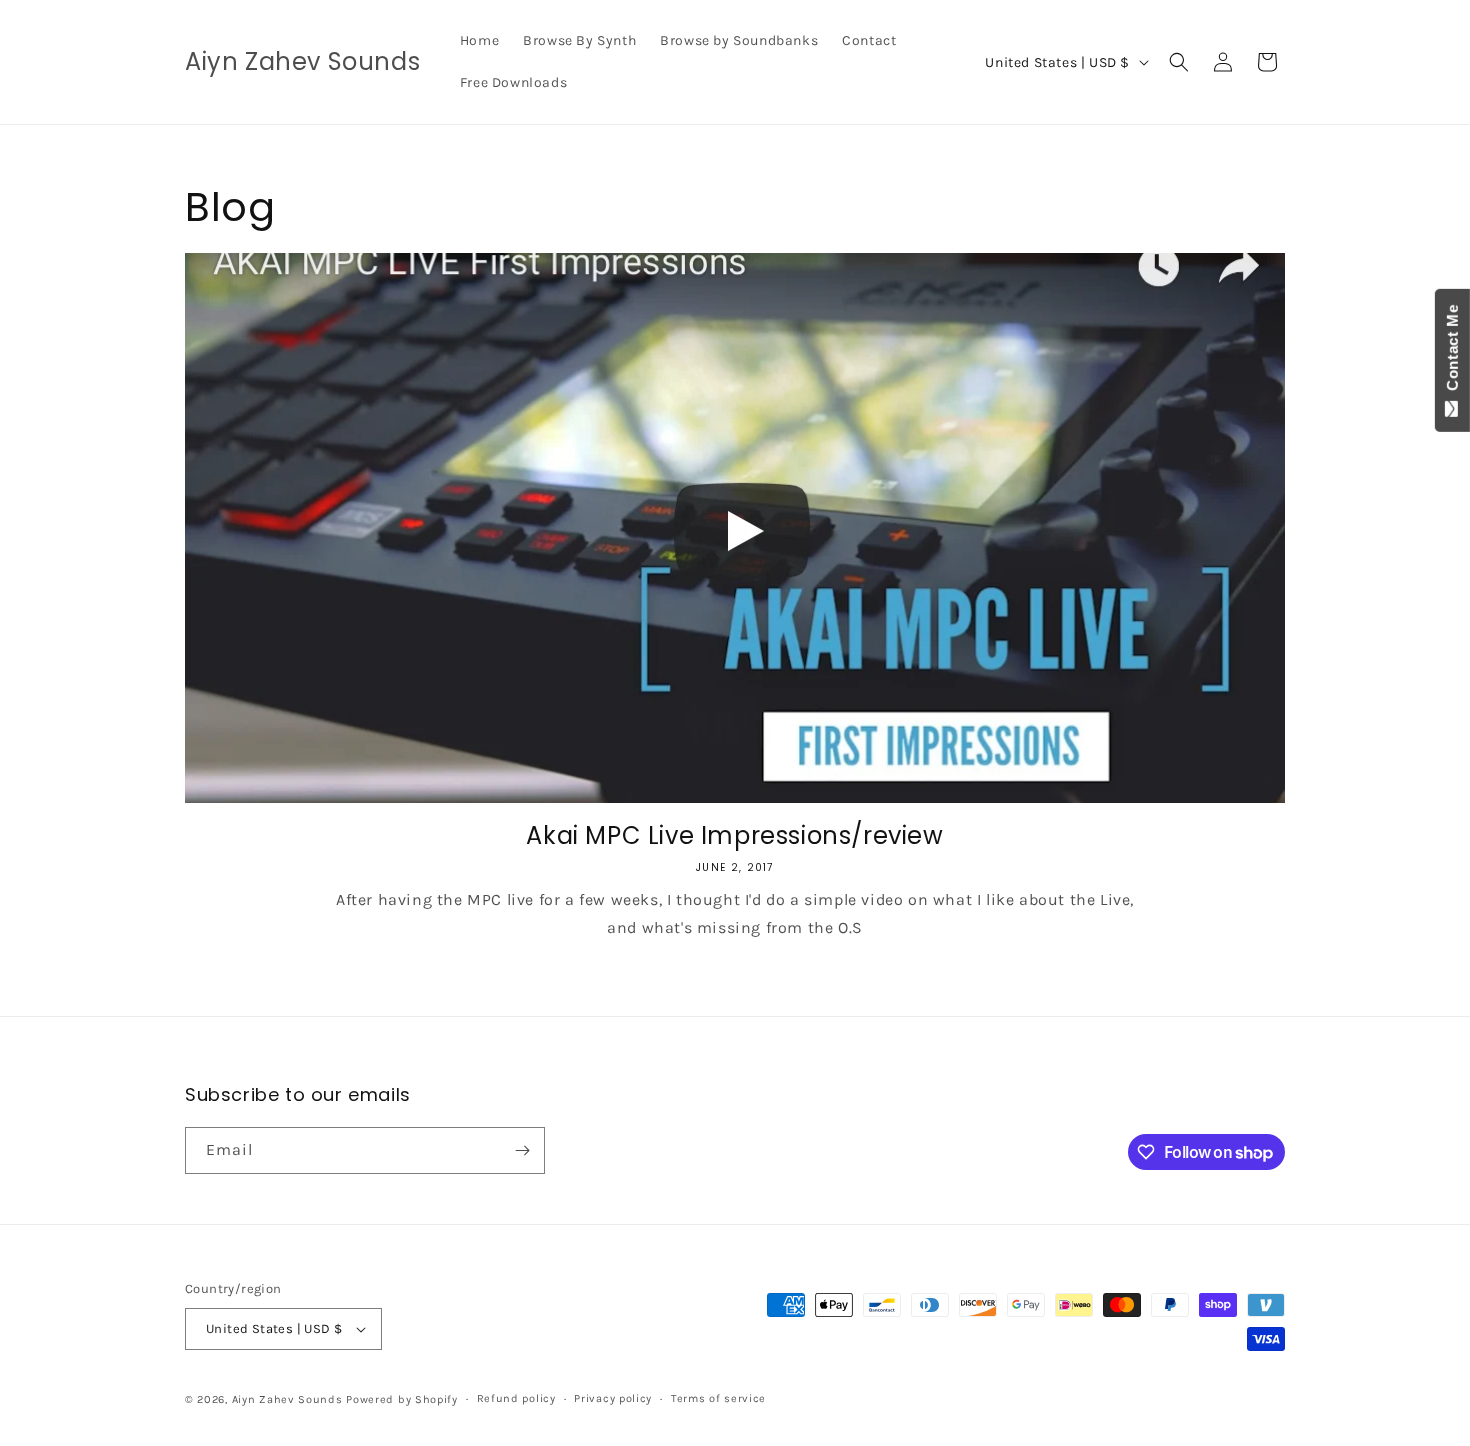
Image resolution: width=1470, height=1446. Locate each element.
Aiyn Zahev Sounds (287, 1399)
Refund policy (516, 1398)
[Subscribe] (522, 1150)
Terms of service (718, 1398)
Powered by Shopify (402, 1399)
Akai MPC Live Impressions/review (734, 835)
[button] (1179, 62)
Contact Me (1452, 352)
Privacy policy (613, 1398)
